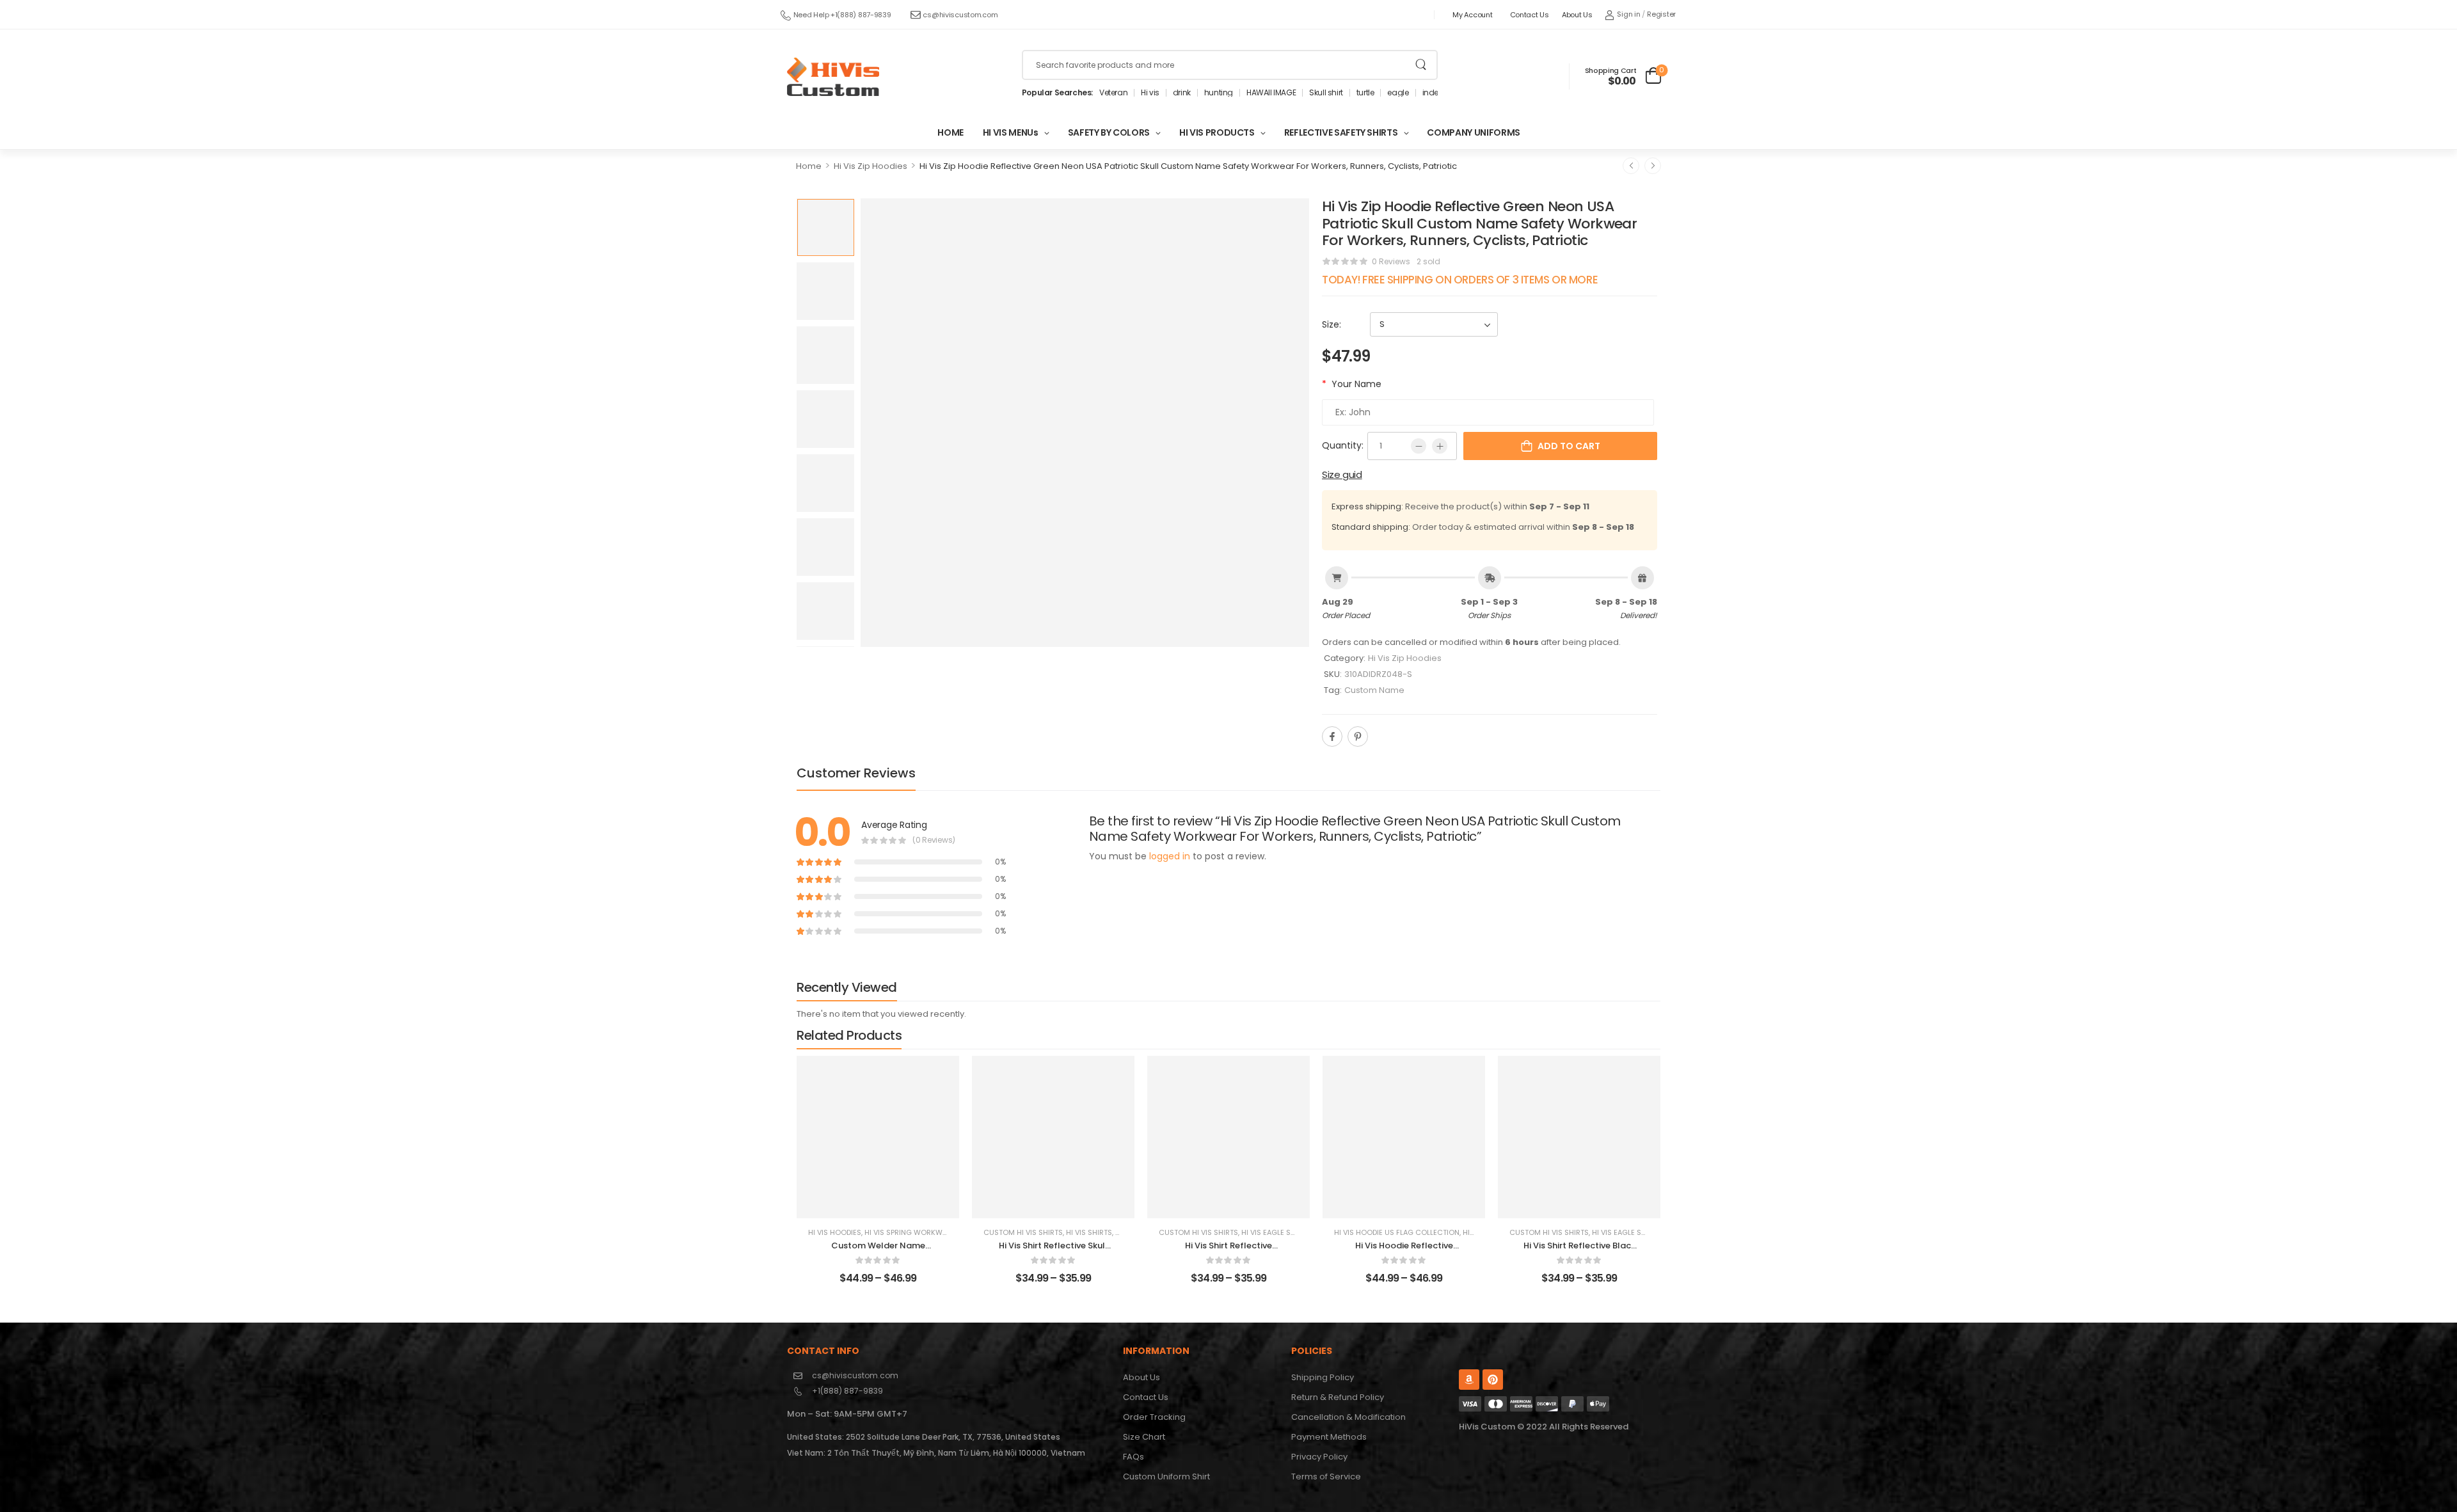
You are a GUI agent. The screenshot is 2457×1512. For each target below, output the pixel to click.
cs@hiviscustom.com (960, 15)
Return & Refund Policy (1338, 1397)
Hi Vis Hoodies (835, 1232)
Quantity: (1343, 445)
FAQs (1133, 1457)
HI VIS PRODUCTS (1217, 132)
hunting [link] (1219, 93)
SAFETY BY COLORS (1109, 132)
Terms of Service (1326, 1476)
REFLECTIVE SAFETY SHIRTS (1341, 132)
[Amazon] (1469, 1380)
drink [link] (1182, 93)
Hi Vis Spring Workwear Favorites (929, 1232)
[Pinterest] (1358, 736)
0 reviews (1391, 261)
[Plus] (1440, 446)
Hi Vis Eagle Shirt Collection (1297, 1232)
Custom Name (1374, 690)
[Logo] (833, 77)
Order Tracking (1154, 1417)
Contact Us (1530, 15)
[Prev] (1631, 166)
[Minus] (1419, 446)
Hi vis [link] (1150, 93)
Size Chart (1144, 1437)
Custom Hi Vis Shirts (1023, 1232)
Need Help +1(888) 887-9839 (842, 15)
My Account (1472, 15)
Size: (1332, 324)
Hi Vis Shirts (1089, 1232)
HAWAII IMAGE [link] (1271, 93)
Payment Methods (1329, 1437)
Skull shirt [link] (1326, 93)
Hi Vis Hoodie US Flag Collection (1397, 1232)
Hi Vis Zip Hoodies (871, 166)
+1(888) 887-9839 (847, 1391)
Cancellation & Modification (1348, 1417)
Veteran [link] (1113, 93)
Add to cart (1569, 446)
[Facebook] (1332, 736)
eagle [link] (1398, 93)
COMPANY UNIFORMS (1473, 132)
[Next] (1653, 166)
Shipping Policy (1323, 1377)
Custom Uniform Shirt (1166, 1476)
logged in (1170, 856)
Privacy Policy (1319, 1457)
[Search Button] (1421, 65)
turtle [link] (1365, 93)
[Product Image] (1085, 423)
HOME (950, 132)
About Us (1577, 15)
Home (809, 166)
